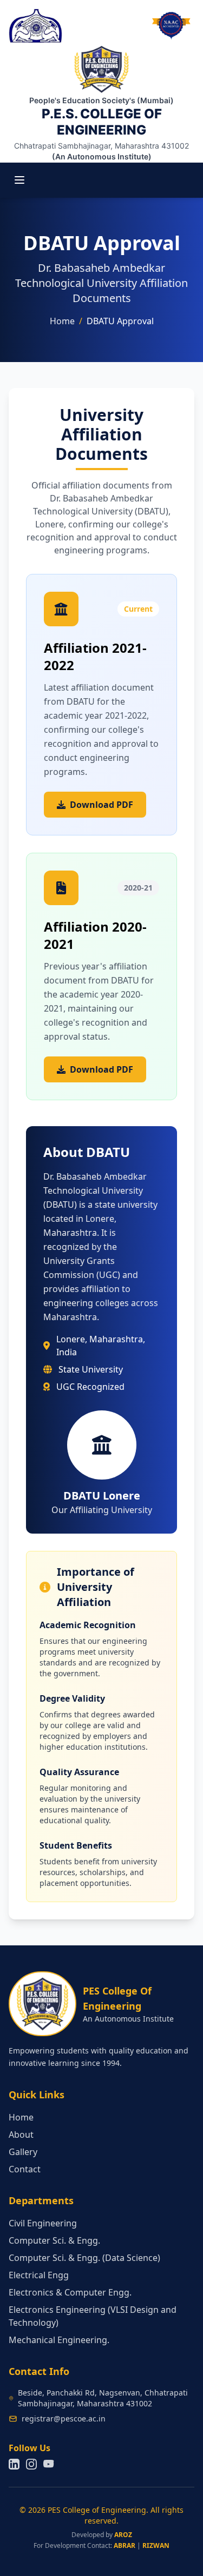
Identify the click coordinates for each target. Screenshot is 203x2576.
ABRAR (125, 2545)
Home (62, 321)
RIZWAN (156, 2545)
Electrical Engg (39, 2275)
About (21, 2135)
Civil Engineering (43, 2223)
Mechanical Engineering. (59, 2340)
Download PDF (101, 805)
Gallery (23, 2152)
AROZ (123, 2535)
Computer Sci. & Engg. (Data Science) (84, 2258)
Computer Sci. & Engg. (54, 2240)
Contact (25, 2169)
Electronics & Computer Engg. (70, 2292)
